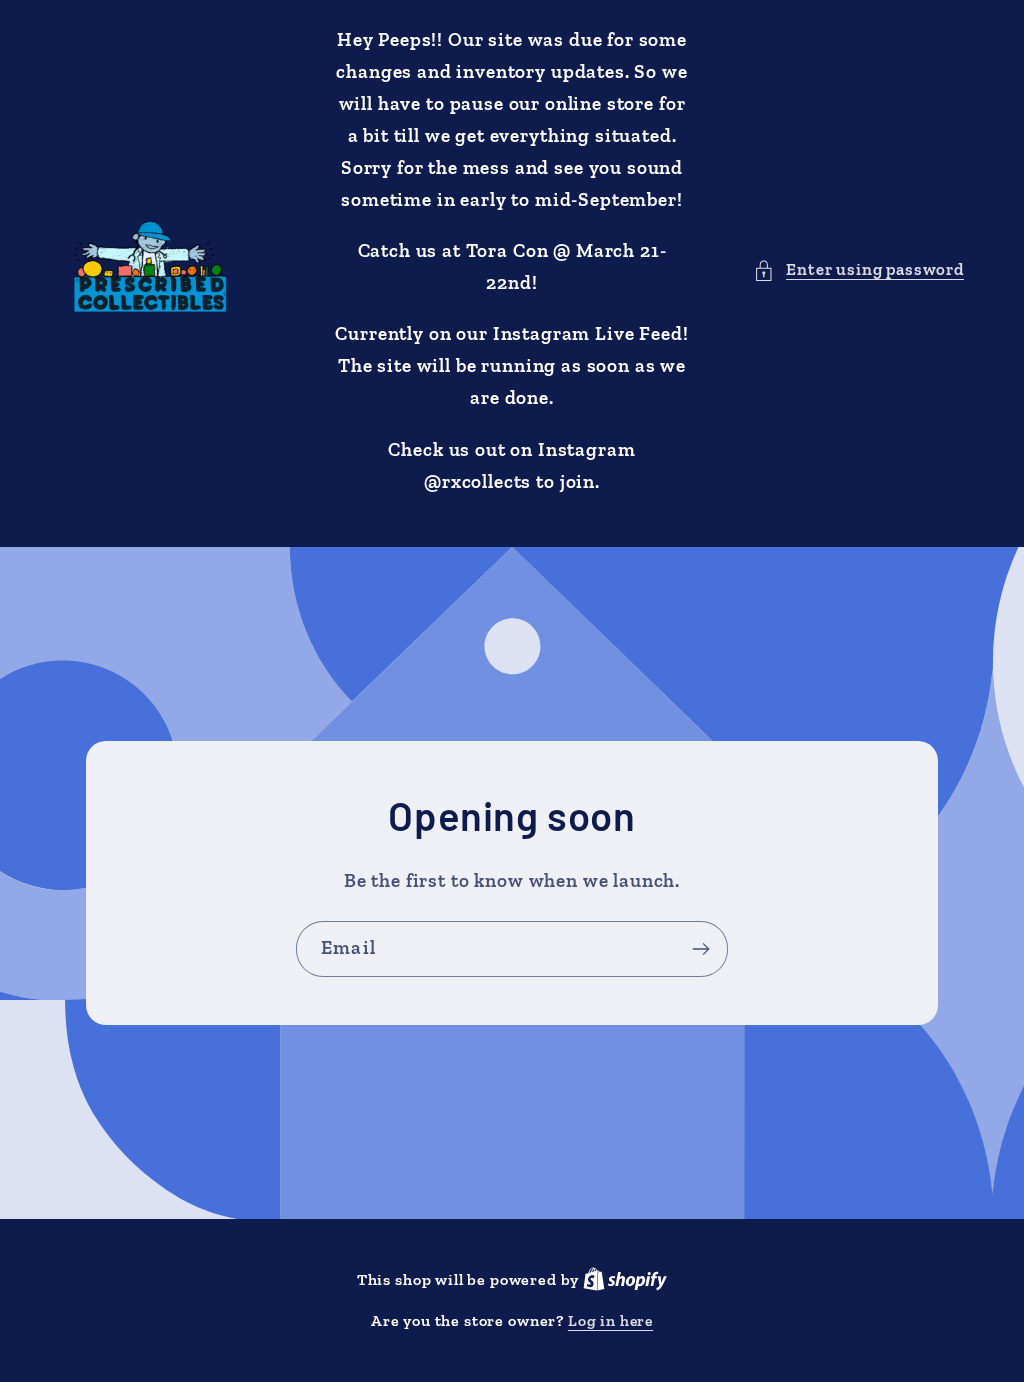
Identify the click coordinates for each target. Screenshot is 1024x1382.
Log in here (610, 1320)
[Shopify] (625, 1279)
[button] (858, 270)
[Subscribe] (700, 949)
